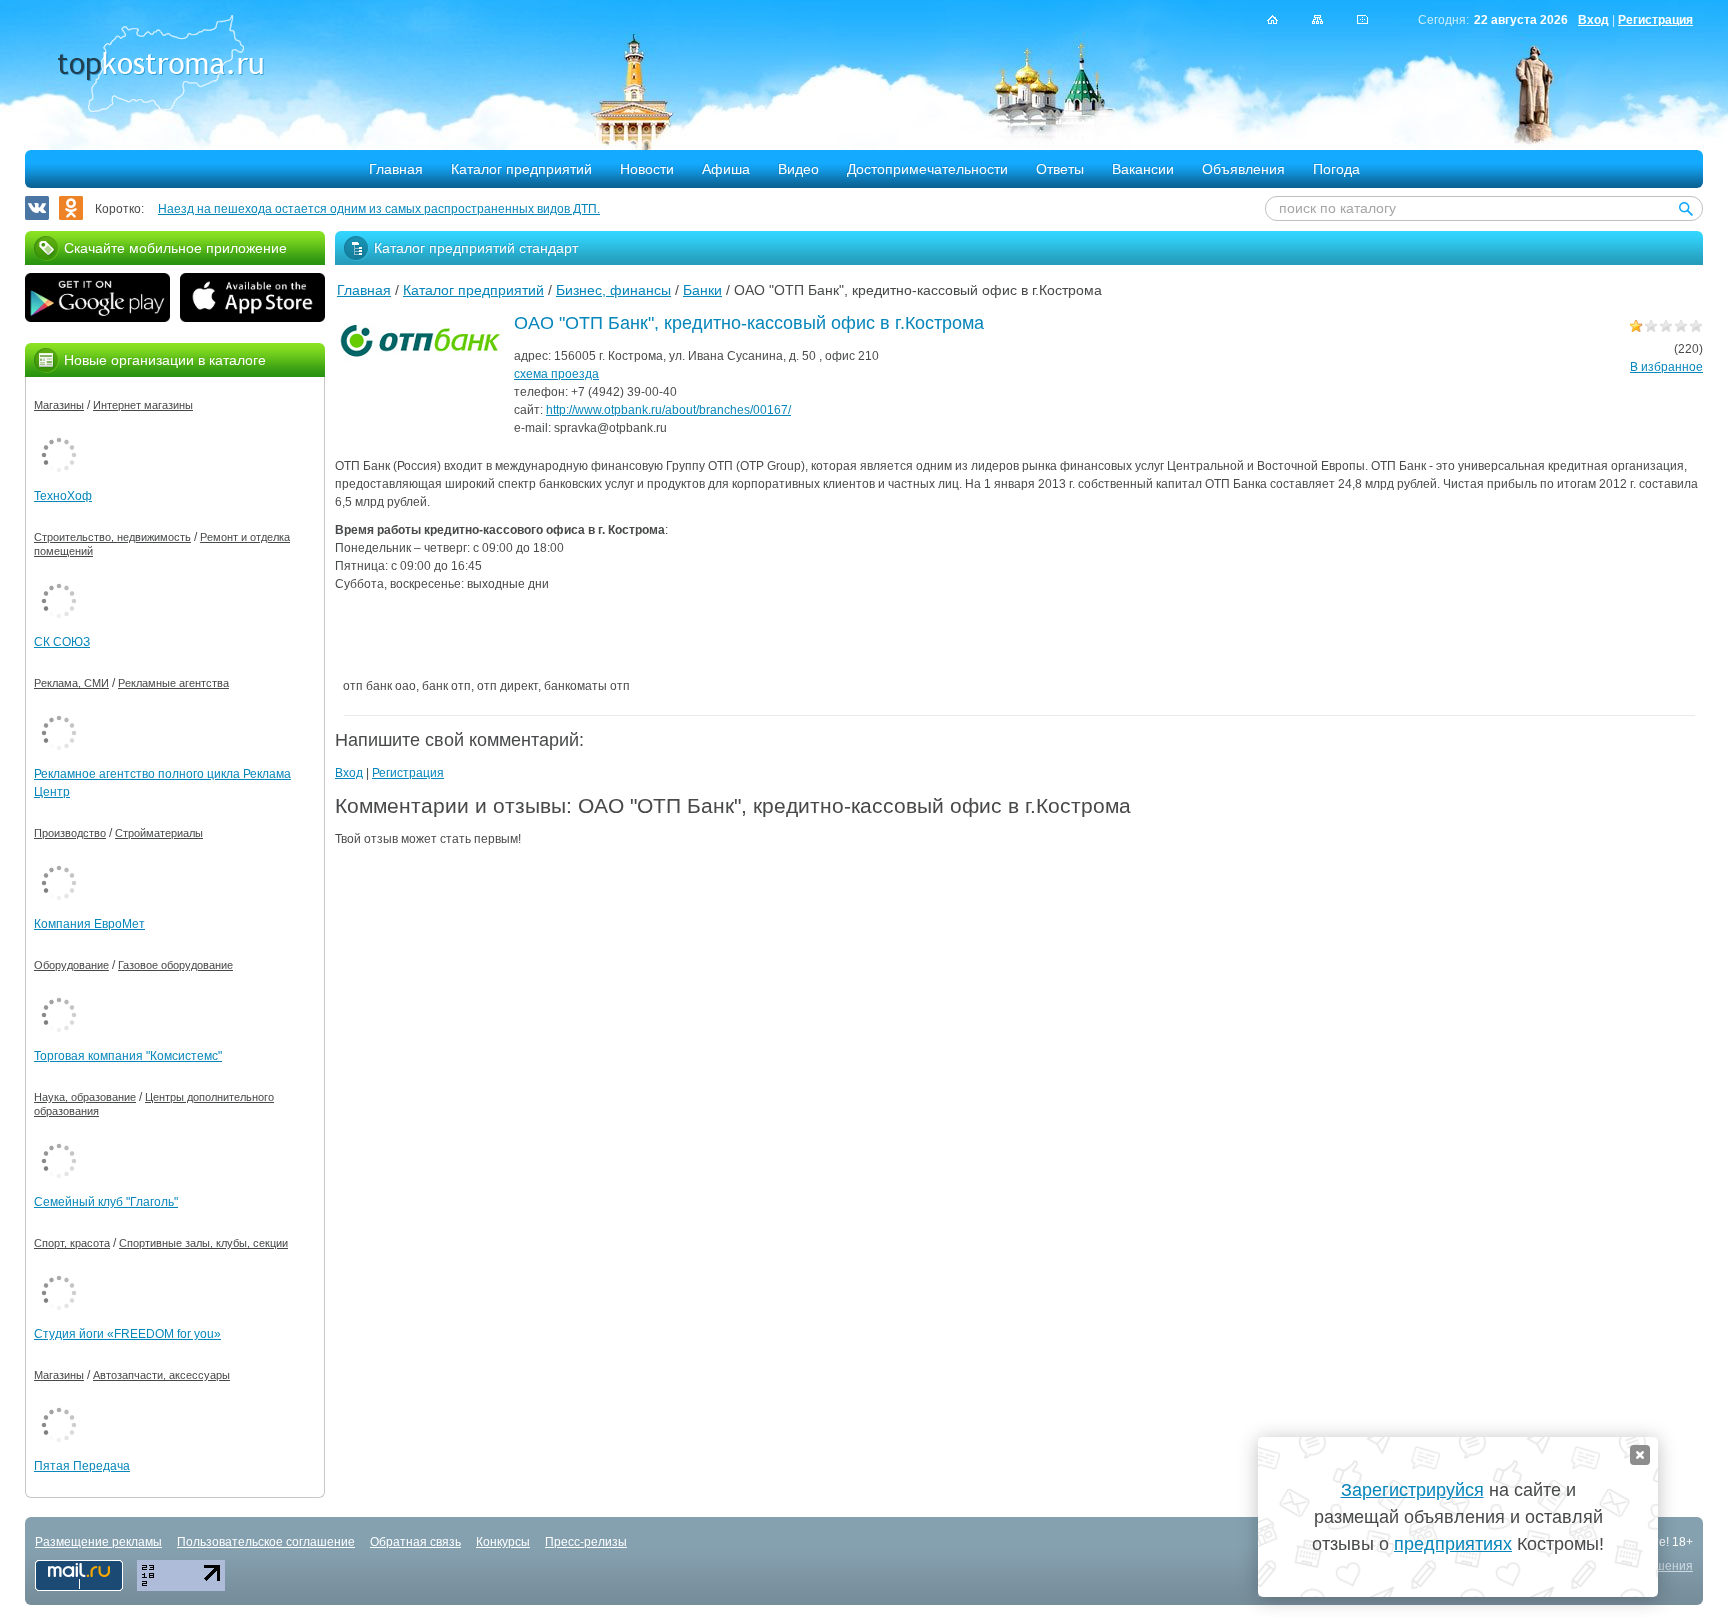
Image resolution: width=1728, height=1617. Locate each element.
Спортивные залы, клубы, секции (203, 1243)
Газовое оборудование (175, 965)
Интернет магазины (143, 405)
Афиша (726, 169)
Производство (70, 833)
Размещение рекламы (98, 1542)
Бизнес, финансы (613, 290)
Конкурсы (503, 1542)
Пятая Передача (82, 1466)
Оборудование (71, 965)
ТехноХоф (63, 496)
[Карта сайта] (1317, 19)
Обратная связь (415, 1542)
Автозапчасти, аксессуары (161, 1375)
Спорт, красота (72, 1243)
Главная (396, 169)
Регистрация (1655, 20)
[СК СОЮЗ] (59, 580)
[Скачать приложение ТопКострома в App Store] (252, 300)
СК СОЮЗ (62, 642)
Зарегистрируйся (1412, 1490)
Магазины (59, 405)
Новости (647, 169)
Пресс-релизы (586, 1542)
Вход (1593, 20)
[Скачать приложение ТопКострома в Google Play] (97, 300)
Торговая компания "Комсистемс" (128, 1056)
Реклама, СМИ (71, 683)
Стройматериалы (159, 833)
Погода (1336, 169)
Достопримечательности (927, 169)
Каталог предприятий (521, 169)
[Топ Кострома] (160, 66)
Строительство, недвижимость (112, 537)
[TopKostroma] (1272, 19)
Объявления (1243, 169)
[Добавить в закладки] (1362, 19)
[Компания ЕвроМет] (59, 862)
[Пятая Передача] (59, 1404)
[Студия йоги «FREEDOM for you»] (59, 1272)
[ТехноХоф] (59, 434)
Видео (798, 169)
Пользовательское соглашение (266, 1542)
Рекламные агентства (173, 683)
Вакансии (1143, 169)
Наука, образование (85, 1097)
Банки (702, 290)
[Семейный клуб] (59, 1140)
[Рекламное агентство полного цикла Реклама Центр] (59, 712)
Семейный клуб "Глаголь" (106, 1202)
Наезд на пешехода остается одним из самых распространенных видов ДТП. (379, 209)
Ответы (1060, 169)
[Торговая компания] (59, 994)
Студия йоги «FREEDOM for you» (127, 1334)
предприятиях (1453, 1544)
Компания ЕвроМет (89, 924)
